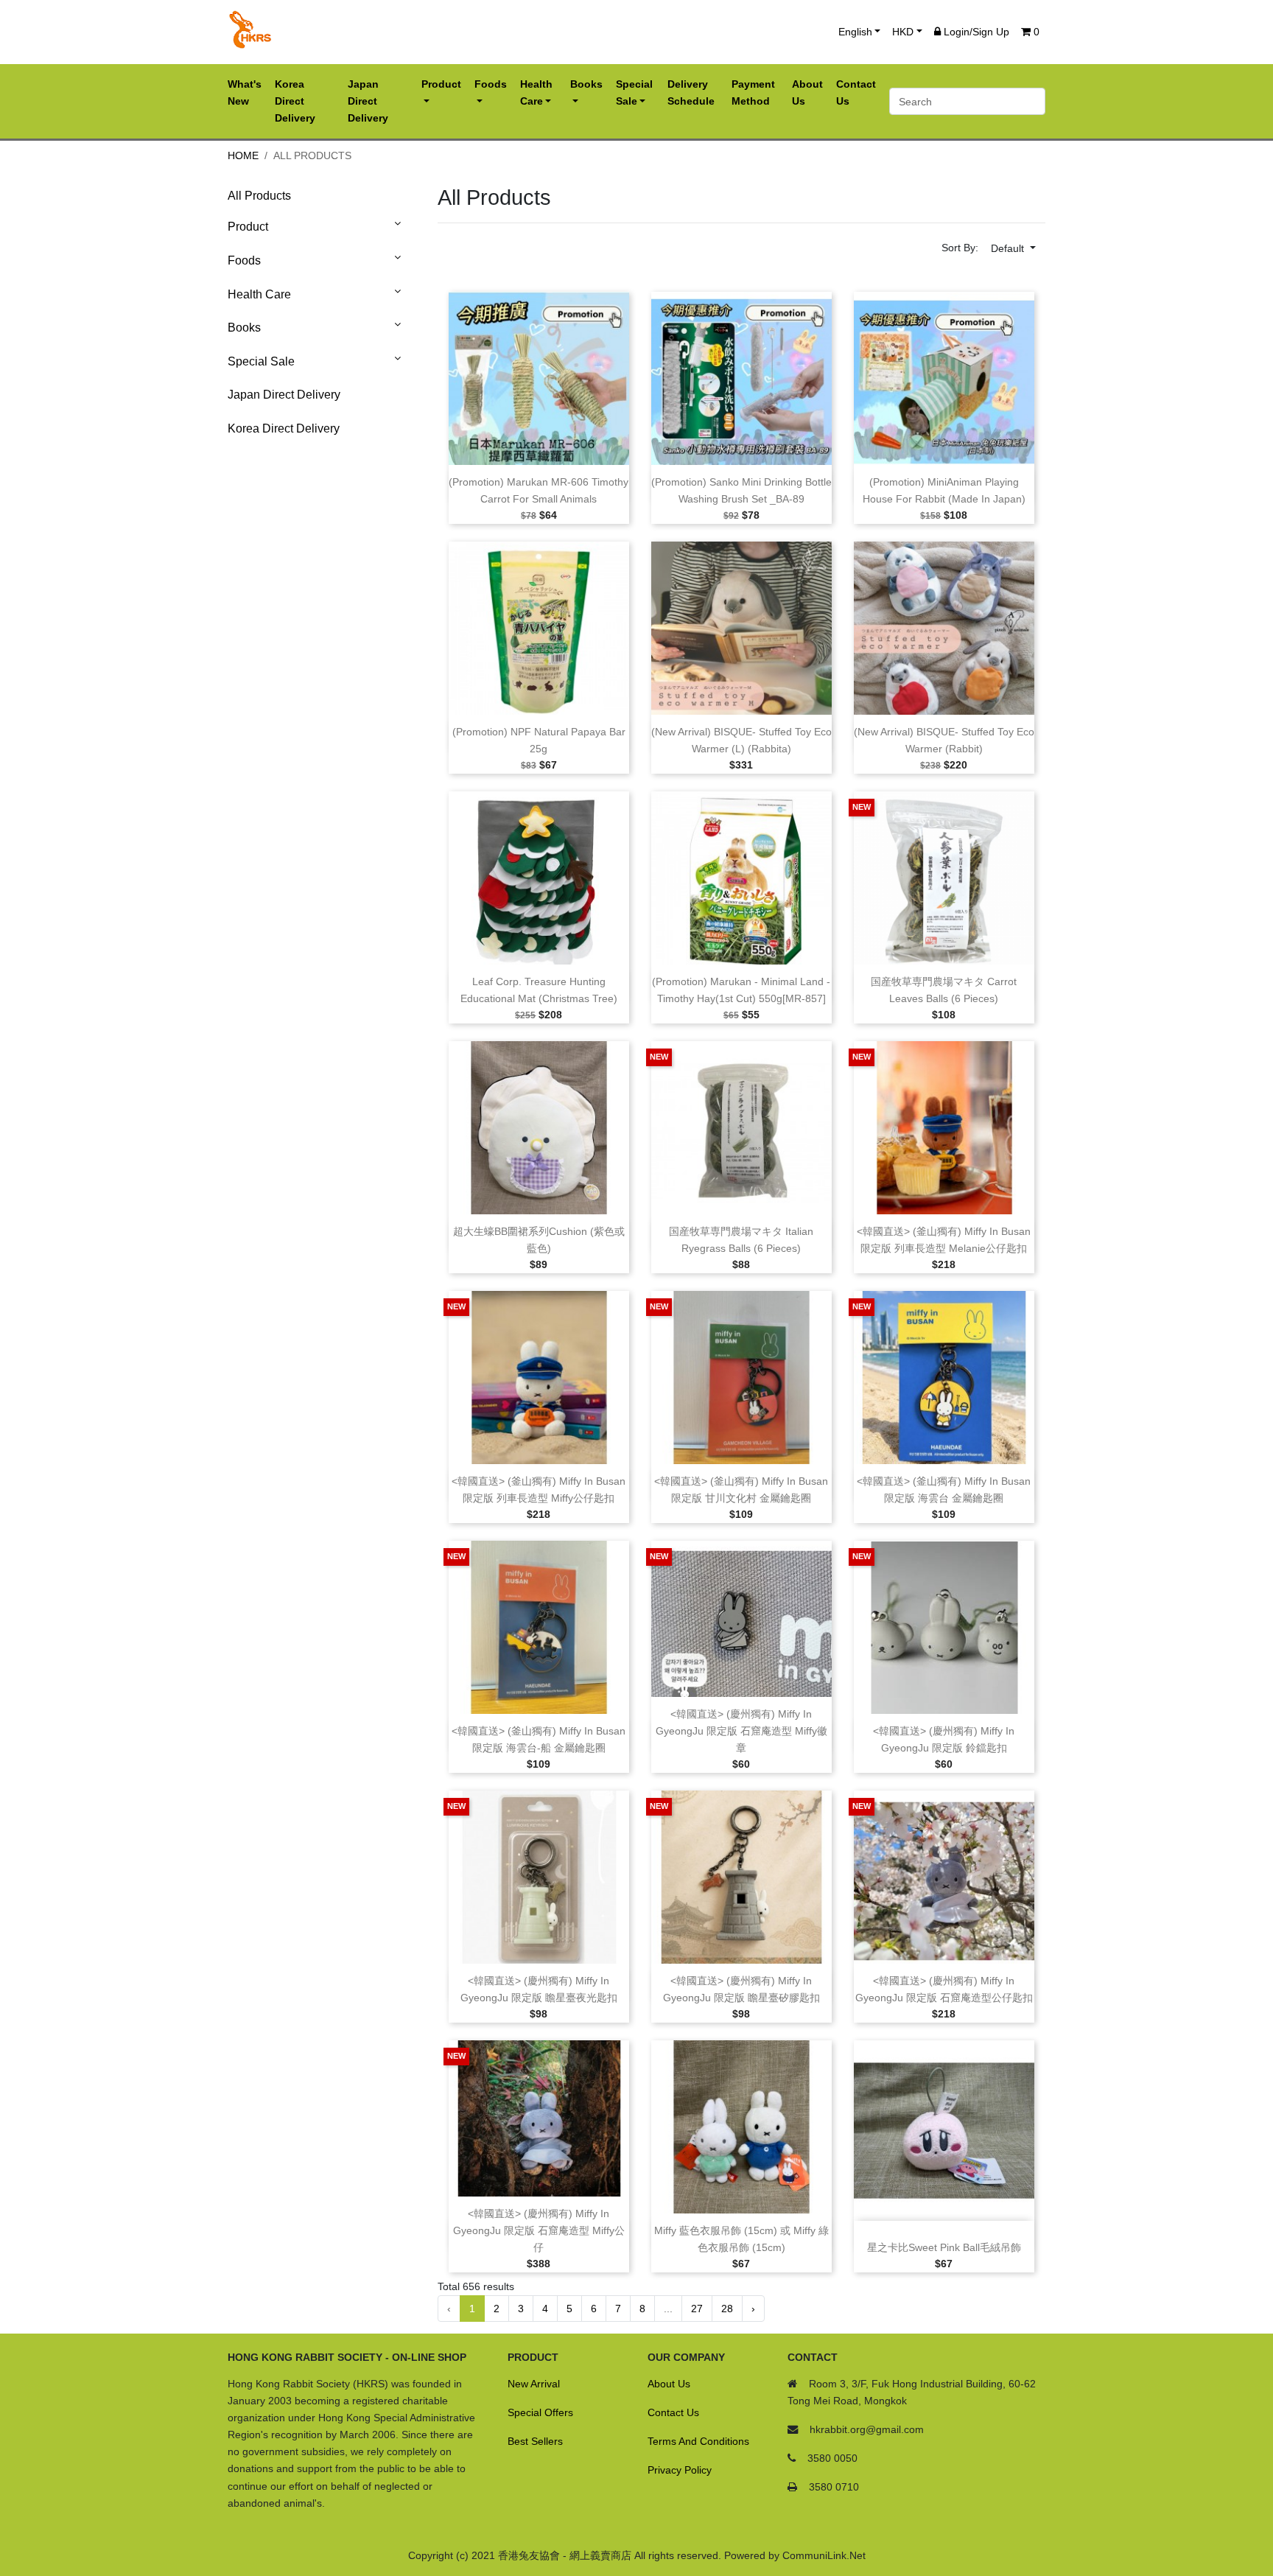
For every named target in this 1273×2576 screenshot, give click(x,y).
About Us (669, 2384)
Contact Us (673, 2412)
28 (727, 2309)
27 (697, 2309)
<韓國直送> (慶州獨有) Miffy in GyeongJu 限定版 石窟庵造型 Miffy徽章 (741, 1731)
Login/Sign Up (975, 32)
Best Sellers (535, 2441)
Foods (244, 260)
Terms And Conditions (698, 2441)
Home (243, 155)
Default (1009, 248)
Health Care (259, 294)
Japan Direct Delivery (284, 395)
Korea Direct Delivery (284, 428)
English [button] (855, 32)
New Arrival (534, 2384)
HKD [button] (903, 32)
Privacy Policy (680, 2470)
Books (244, 328)
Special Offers (540, 2412)
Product (248, 227)
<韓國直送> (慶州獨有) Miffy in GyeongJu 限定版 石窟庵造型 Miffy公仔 (539, 2231)
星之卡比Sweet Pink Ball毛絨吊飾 (944, 2248)
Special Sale (261, 361)
